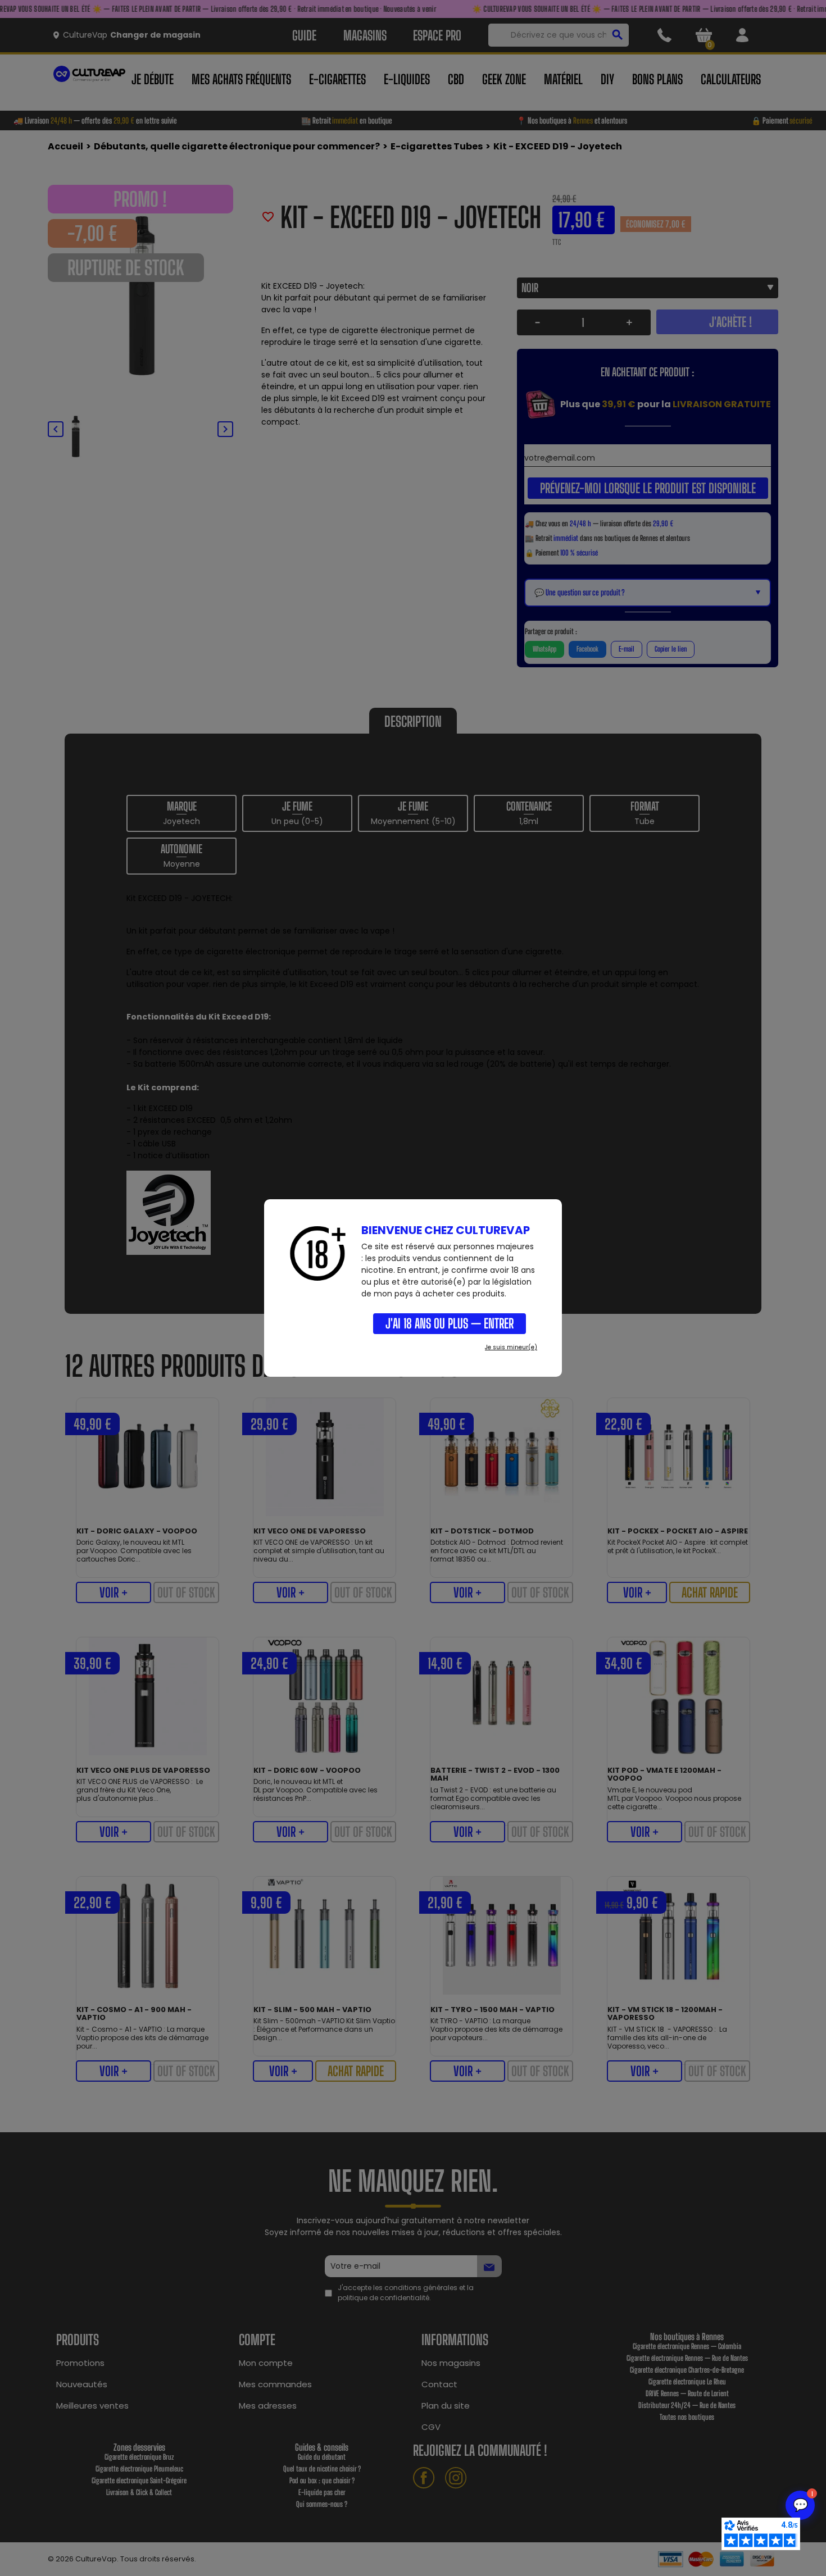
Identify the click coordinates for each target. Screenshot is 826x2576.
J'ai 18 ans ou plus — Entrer (450, 1323)
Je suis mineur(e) (511, 1347)
